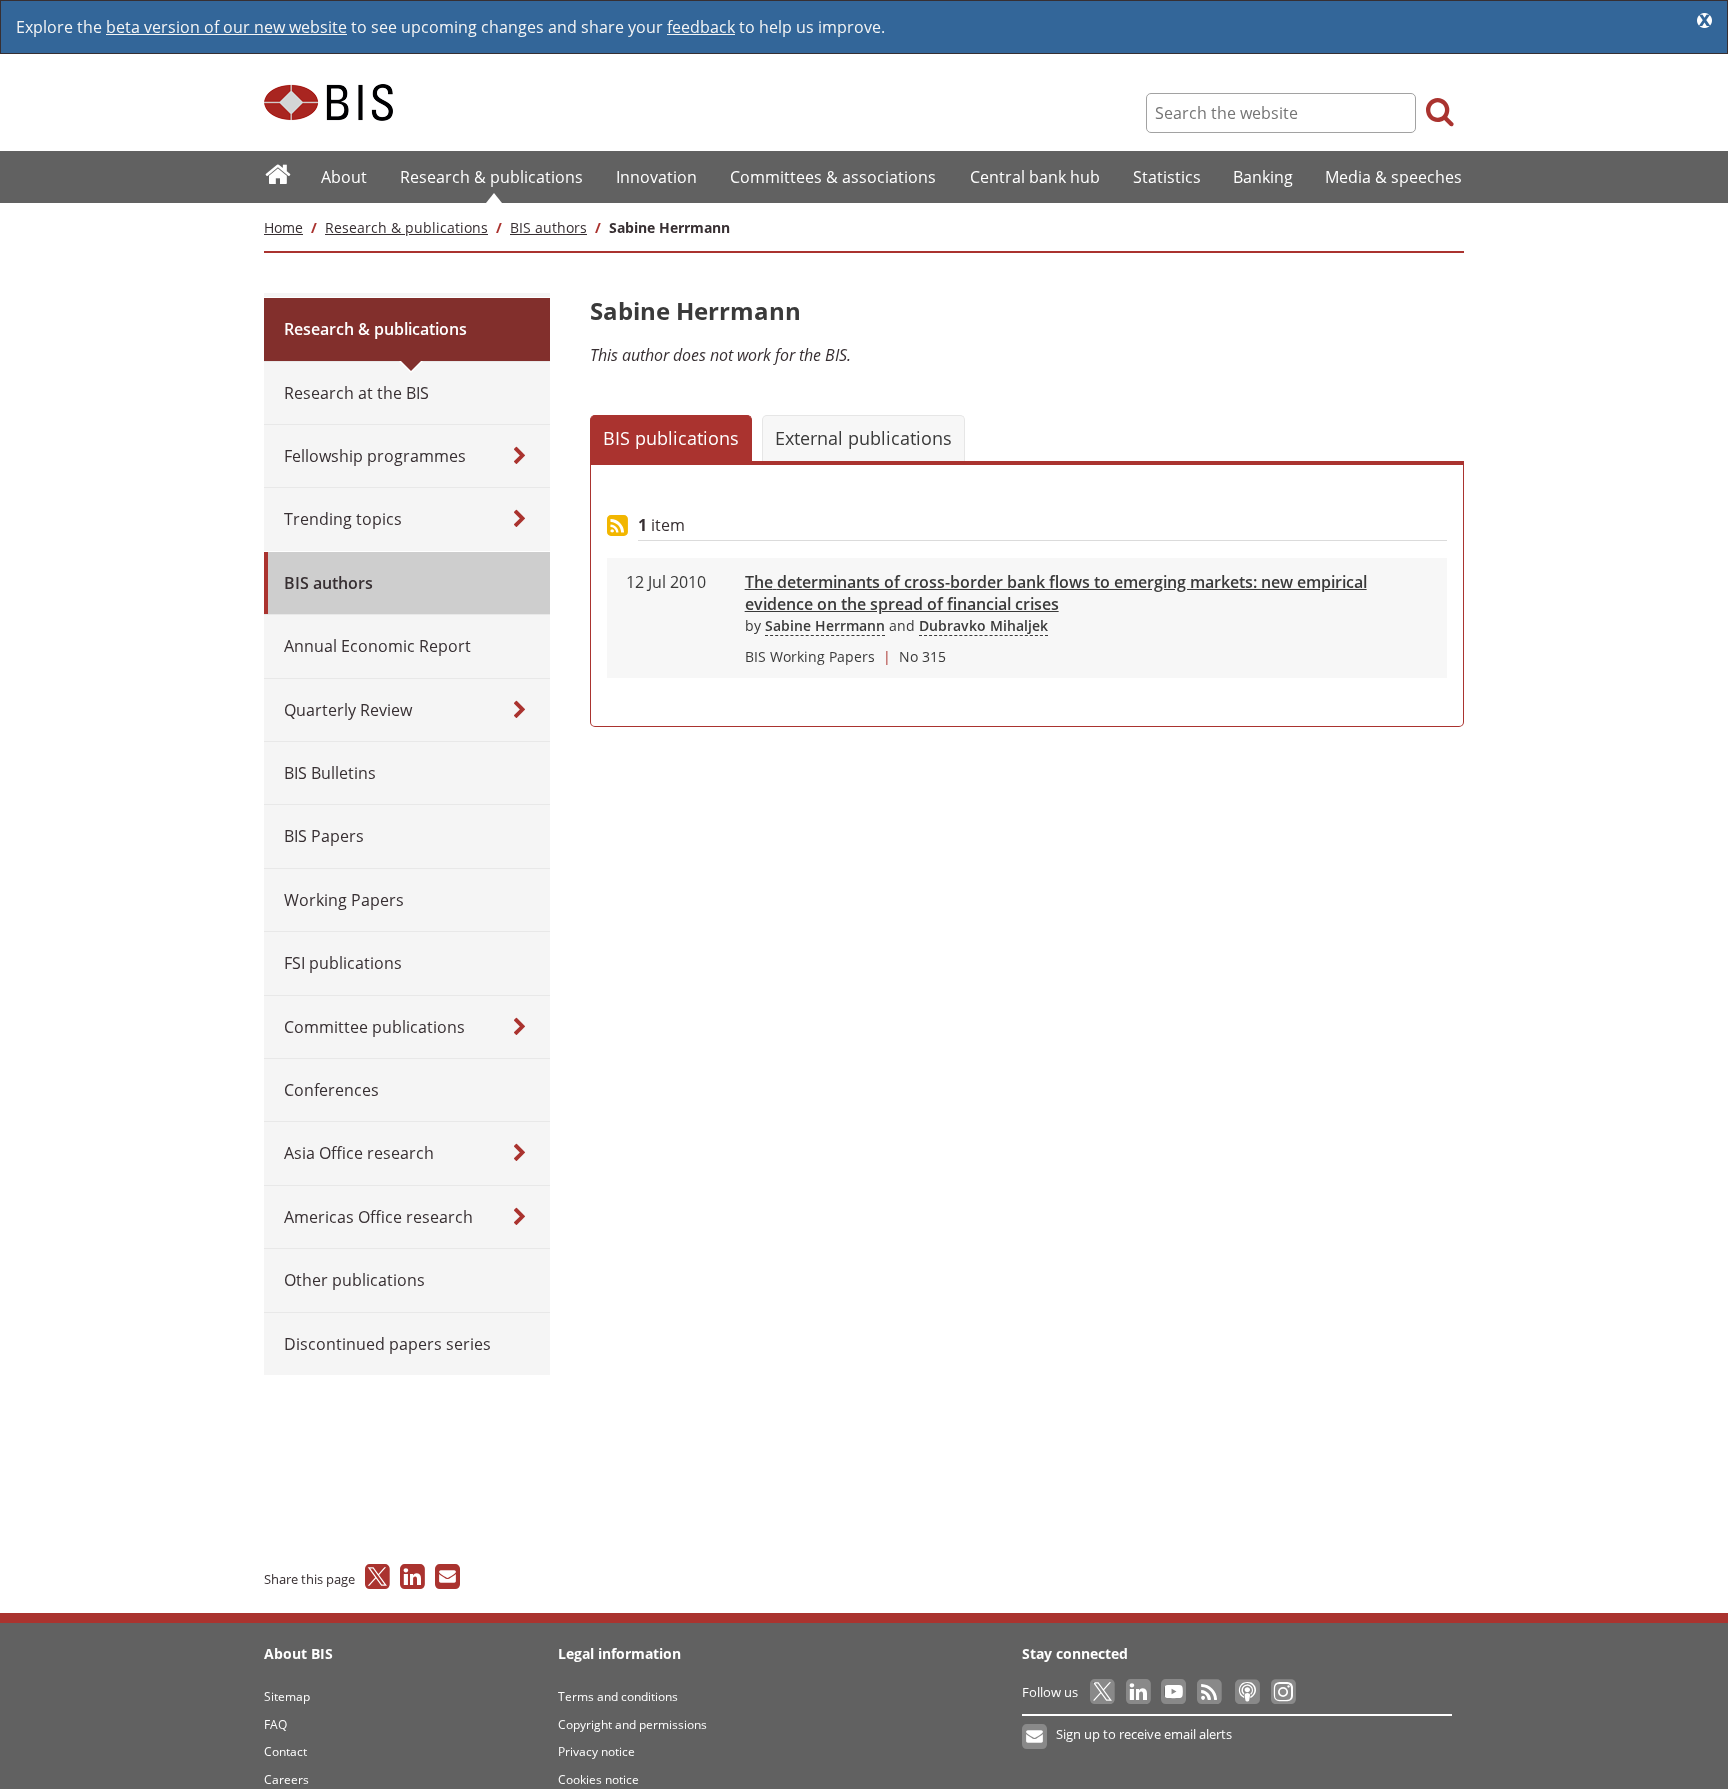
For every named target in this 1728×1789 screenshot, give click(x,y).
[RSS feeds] (1210, 1692)
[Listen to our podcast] (1246, 1692)
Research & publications (406, 227)
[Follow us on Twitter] (1103, 1692)
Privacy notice (596, 1751)
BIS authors (548, 227)
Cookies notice (598, 1779)
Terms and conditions (618, 1696)
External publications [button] (863, 438)
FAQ (275, 1724)
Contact (285, 1751)
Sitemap (287, 1696)
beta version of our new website (226, 27)
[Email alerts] (1035, 1737)
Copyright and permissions (632, 1724)
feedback (701, 27)
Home (283, 227)
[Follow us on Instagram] (1282, 1692)
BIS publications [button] (671, 438)
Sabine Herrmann (825, 625)
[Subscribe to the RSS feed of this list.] (617, 526)
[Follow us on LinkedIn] (1139, 1692)
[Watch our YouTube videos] (1175, 1692)
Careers (286, 1779)
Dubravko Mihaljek (983, 625)
